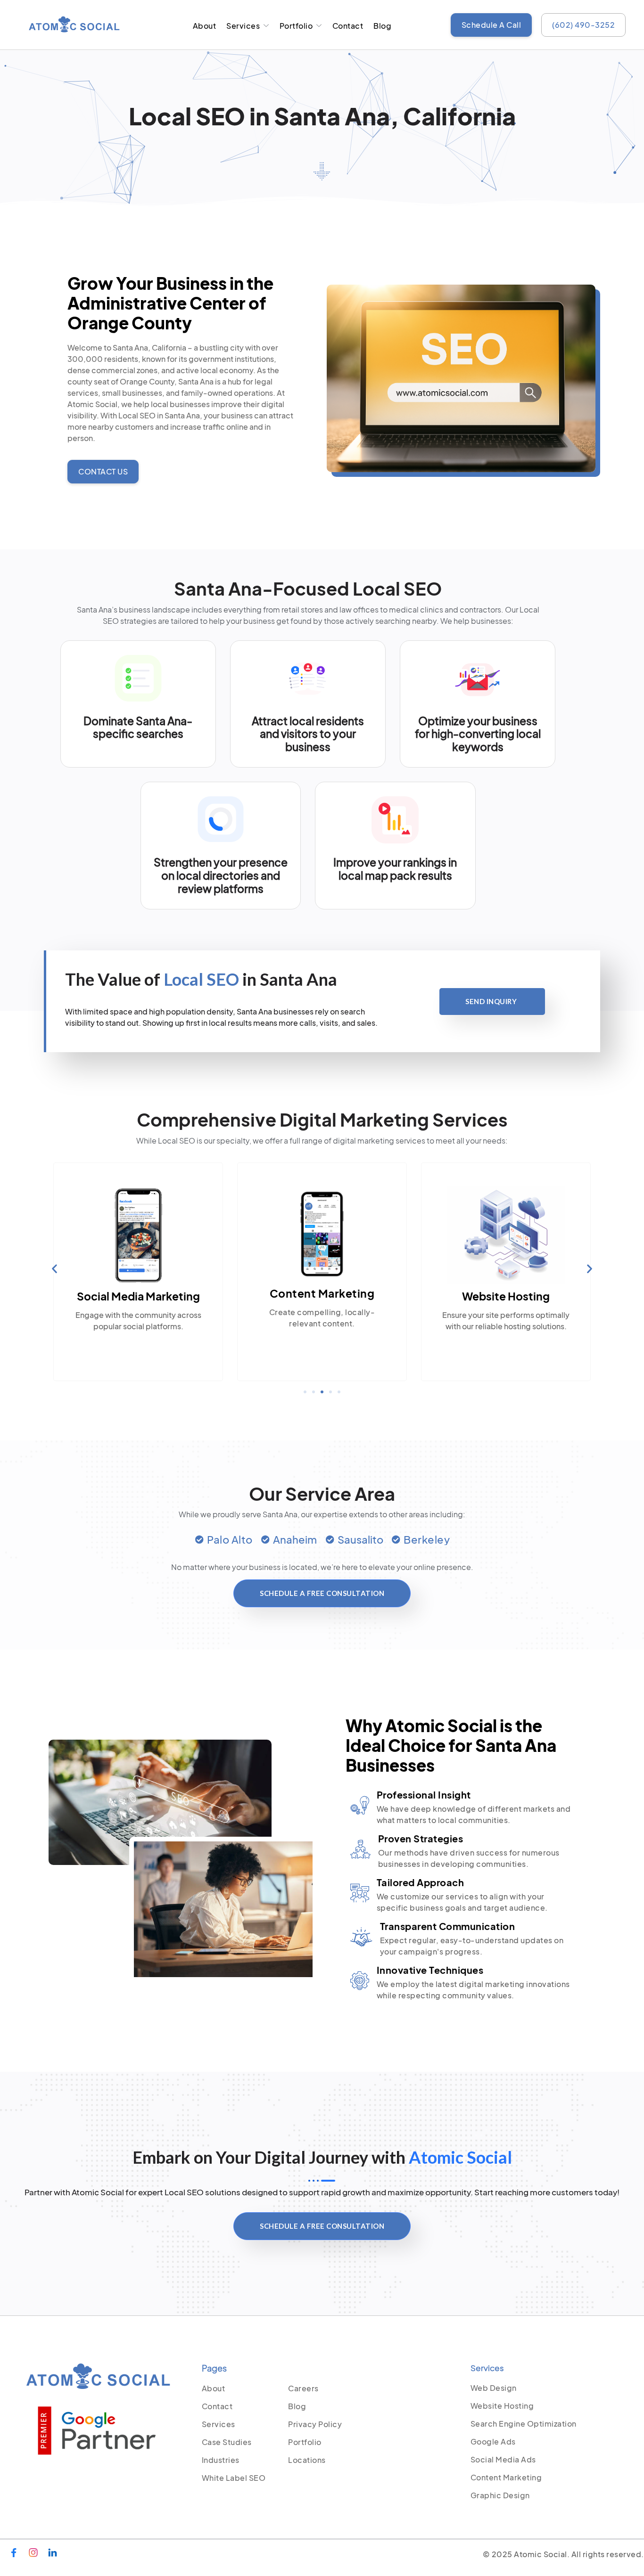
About (205, 26)
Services (243, 26)
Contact (348, 26)
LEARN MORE (506, 1346)
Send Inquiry (491, 1001)
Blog (382, 26)
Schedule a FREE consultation (322, 1593)
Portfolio (296, 26)
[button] (54, 1268)
